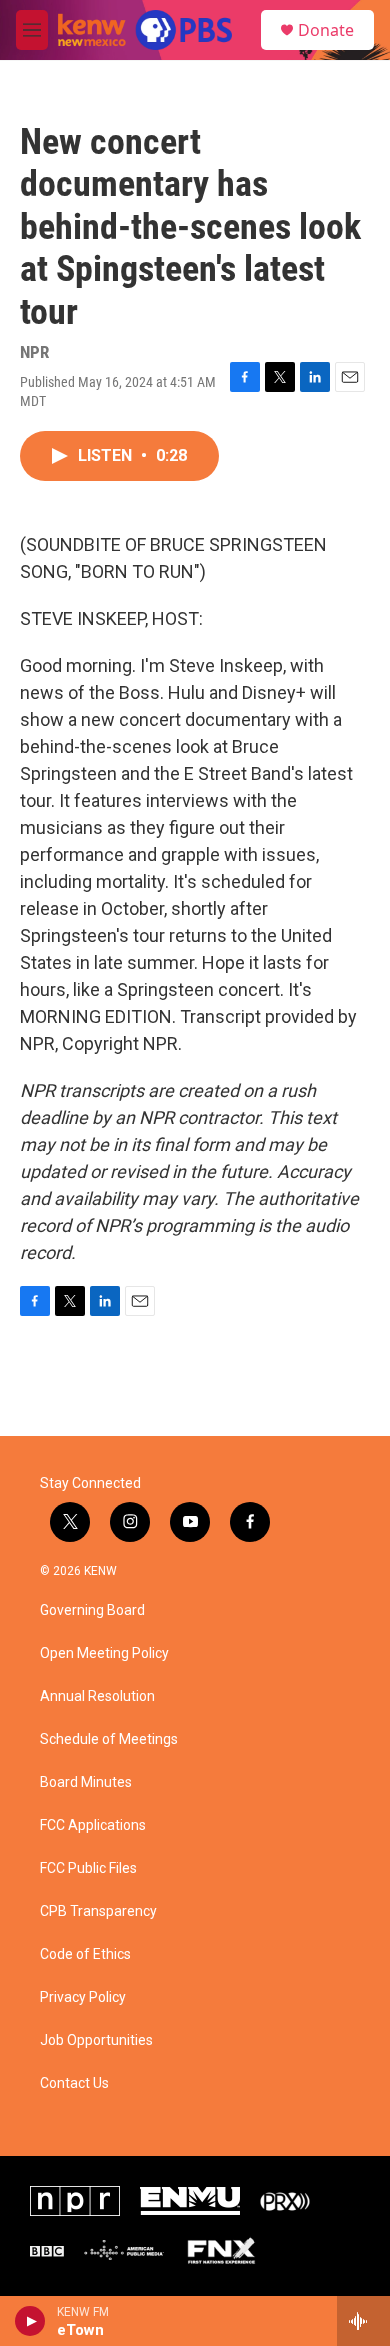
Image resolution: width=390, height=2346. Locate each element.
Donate (326, 30)
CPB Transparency (98, 1911)
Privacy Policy (83, 1997)
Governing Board (92, 1610)
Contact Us (74, 2083)
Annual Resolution (97, 1696)
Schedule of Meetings (109, 1739)
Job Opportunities (96, 2040)
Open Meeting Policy (104, 1653)
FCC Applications (93, 1825)
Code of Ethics (85, 1954)
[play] (30, 2321)
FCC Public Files (88, 1868)
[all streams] (363, 2321)
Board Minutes (86, 1782)
